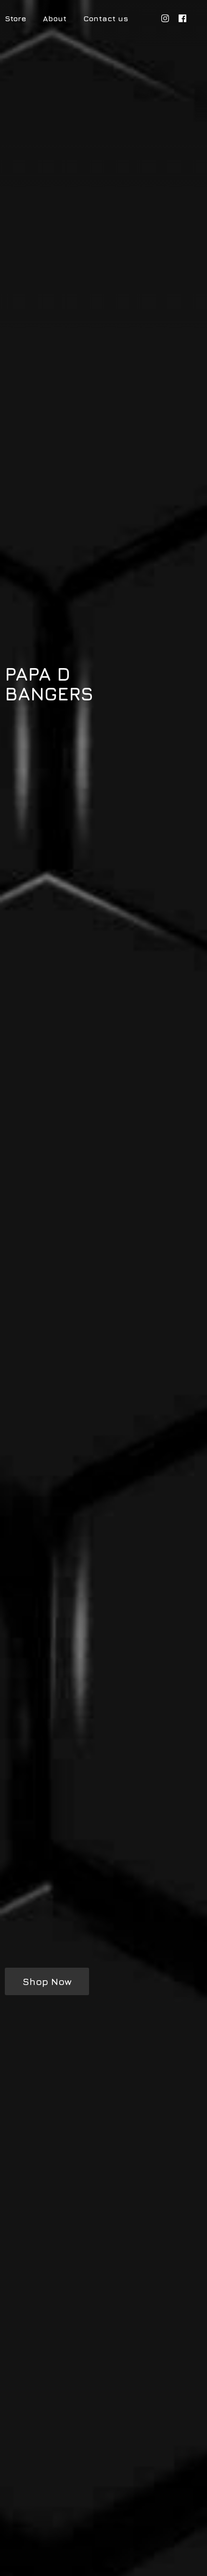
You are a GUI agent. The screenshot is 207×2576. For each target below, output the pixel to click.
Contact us (106, 18)
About (55, 18)
